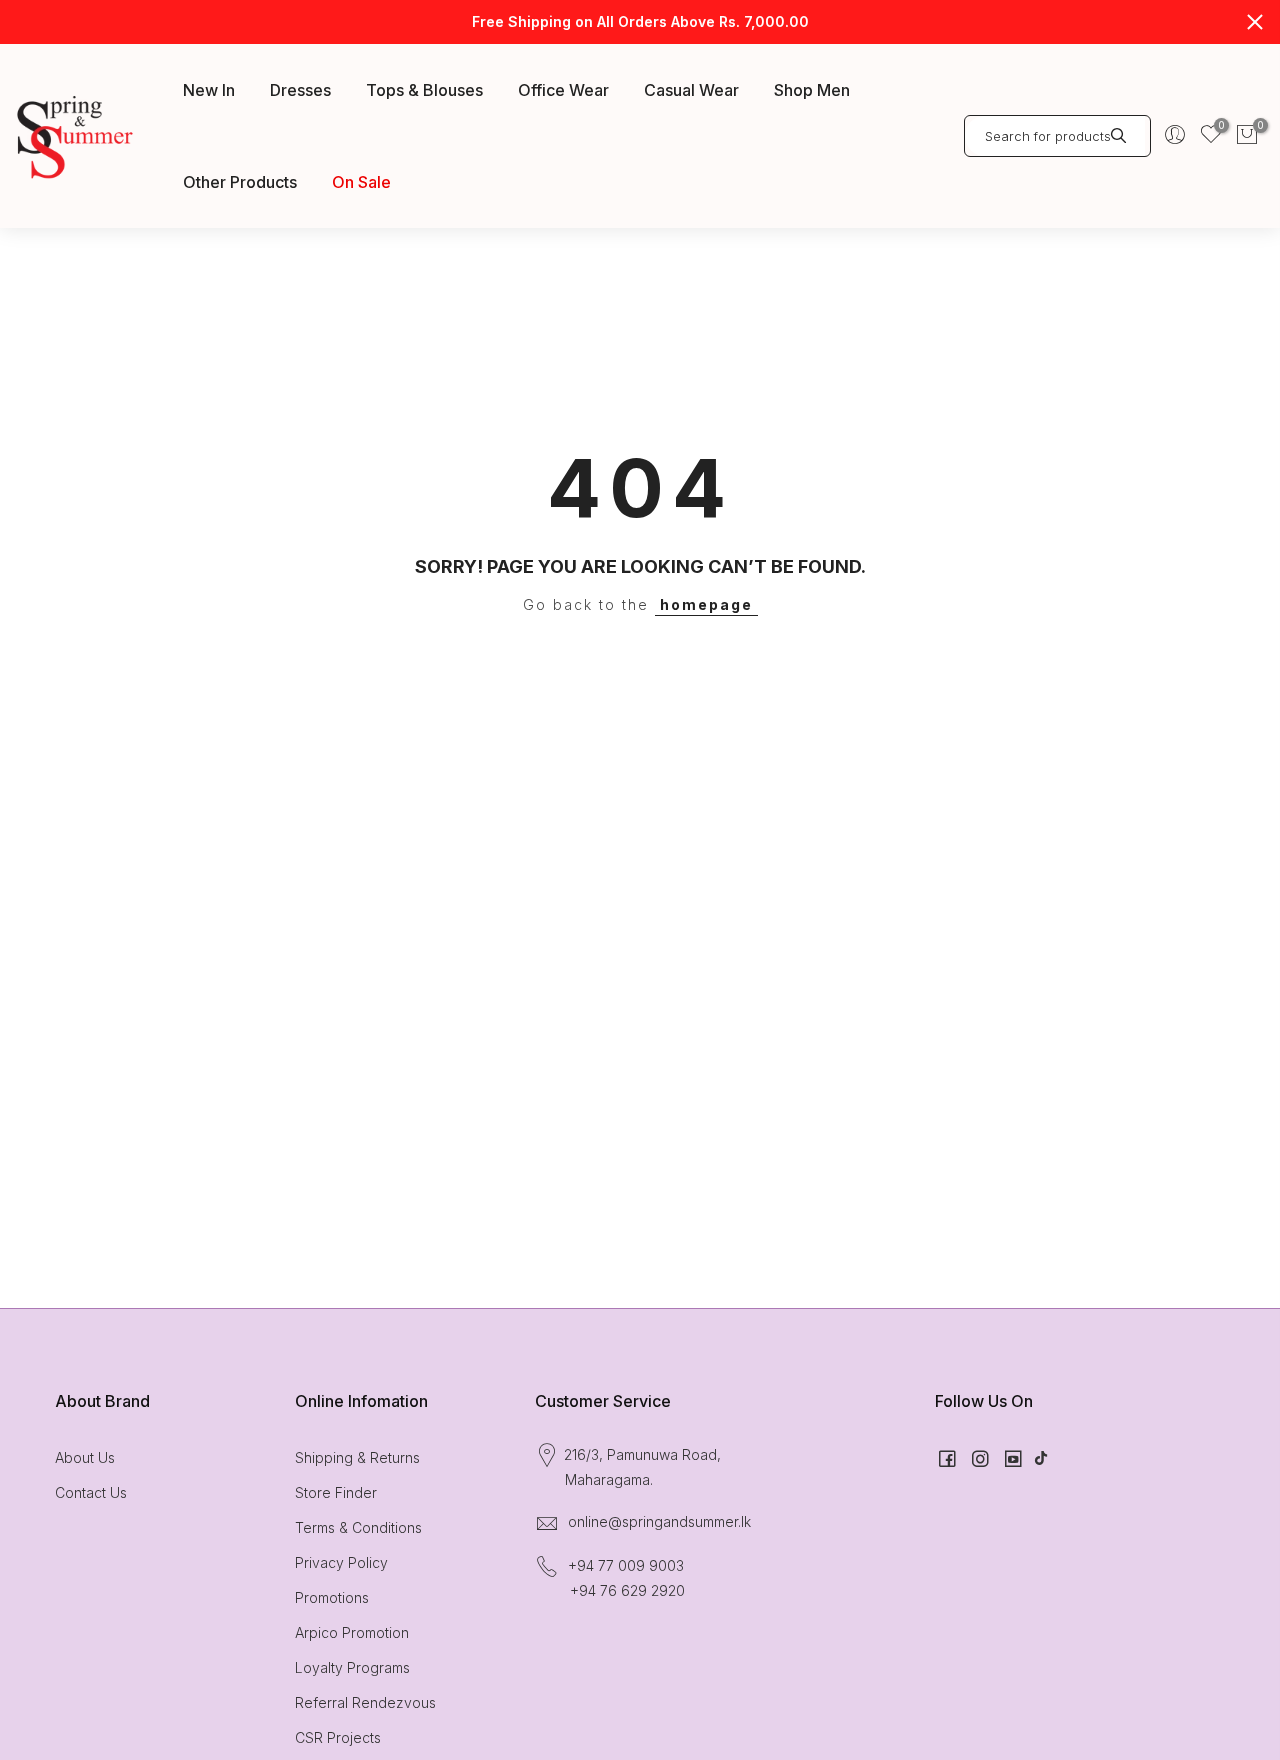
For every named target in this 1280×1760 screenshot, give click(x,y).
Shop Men (812, 90)
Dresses (300, 90)
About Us (85, 1457)
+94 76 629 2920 (627, 1590)
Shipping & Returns (357, 1457)
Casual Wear (691, 90)
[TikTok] (1041, 1457)
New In (209, 90)
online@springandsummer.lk (659, 1521)
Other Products (240, 182)
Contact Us (91, 1492)
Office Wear (563, 90)
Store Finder (336, 1492)
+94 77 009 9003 (626, 1565)
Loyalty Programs (352, 1667)
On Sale (361, 182)
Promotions (332, 1597)
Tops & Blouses (424, 90)
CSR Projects (338, 1737)
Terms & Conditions (358, 1527)
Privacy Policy (341, 1562)
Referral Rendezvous (365, 1702)
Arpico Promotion (352, 1632)
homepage (706, 604)
